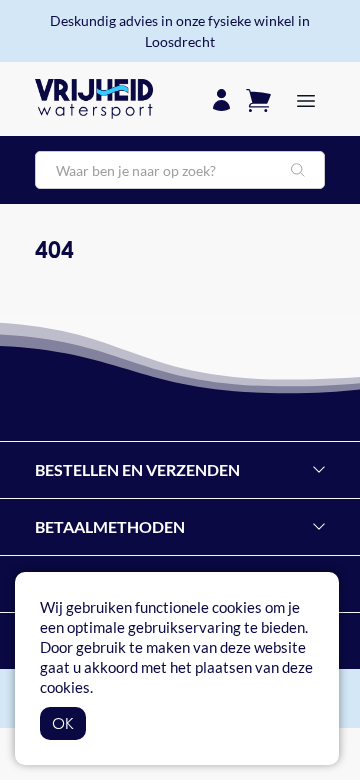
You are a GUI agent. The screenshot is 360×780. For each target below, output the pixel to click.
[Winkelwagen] (258, 98)
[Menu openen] (306, 99)
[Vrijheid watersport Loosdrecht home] (94, 99)
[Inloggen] (221, 98)
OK (63, 723)
